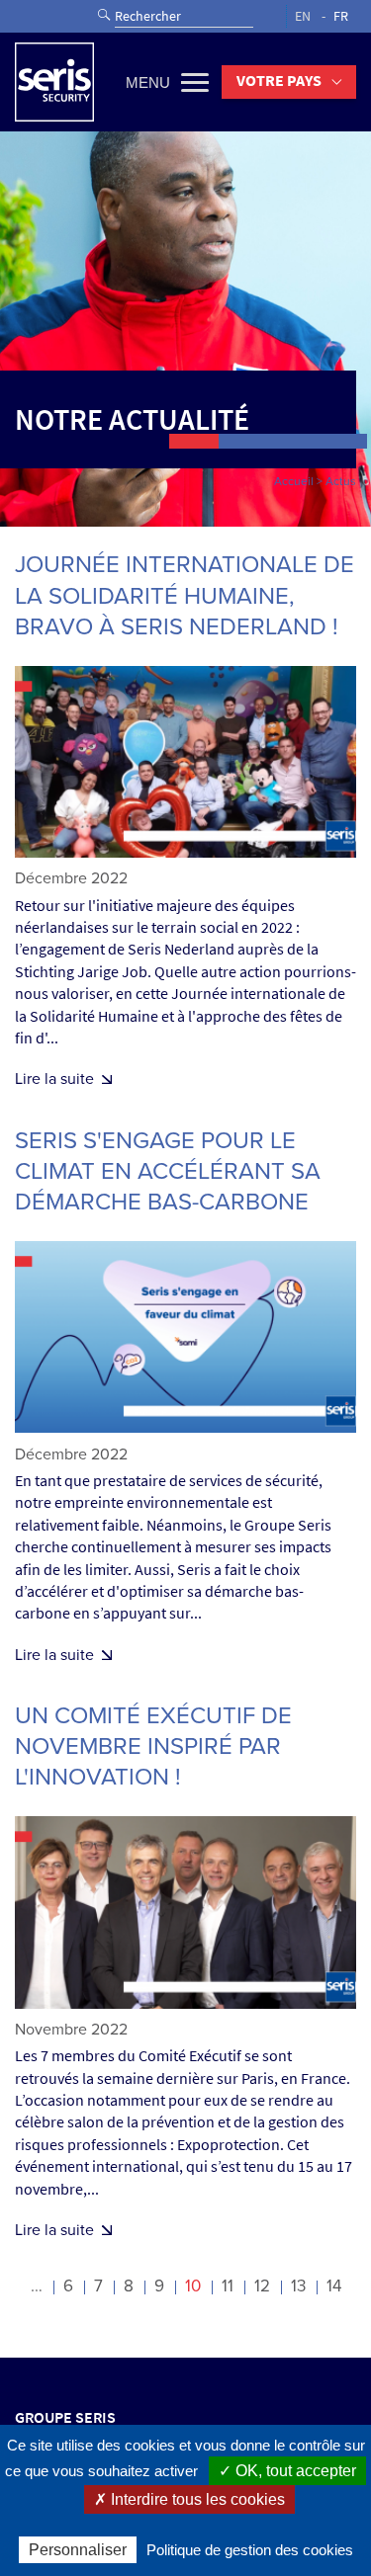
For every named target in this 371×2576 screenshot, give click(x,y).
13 (298, 2286)
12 (262, 2286)
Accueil (294, 481)
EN (303, 16)
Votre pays (279, 81)
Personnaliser (78, 2550)
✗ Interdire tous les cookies (189, 2499)
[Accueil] (54, 82)
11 (228, 2286)
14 (334, 2286)
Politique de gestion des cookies (250, 2550)
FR (341, 16)
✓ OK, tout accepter (287, 2471)
